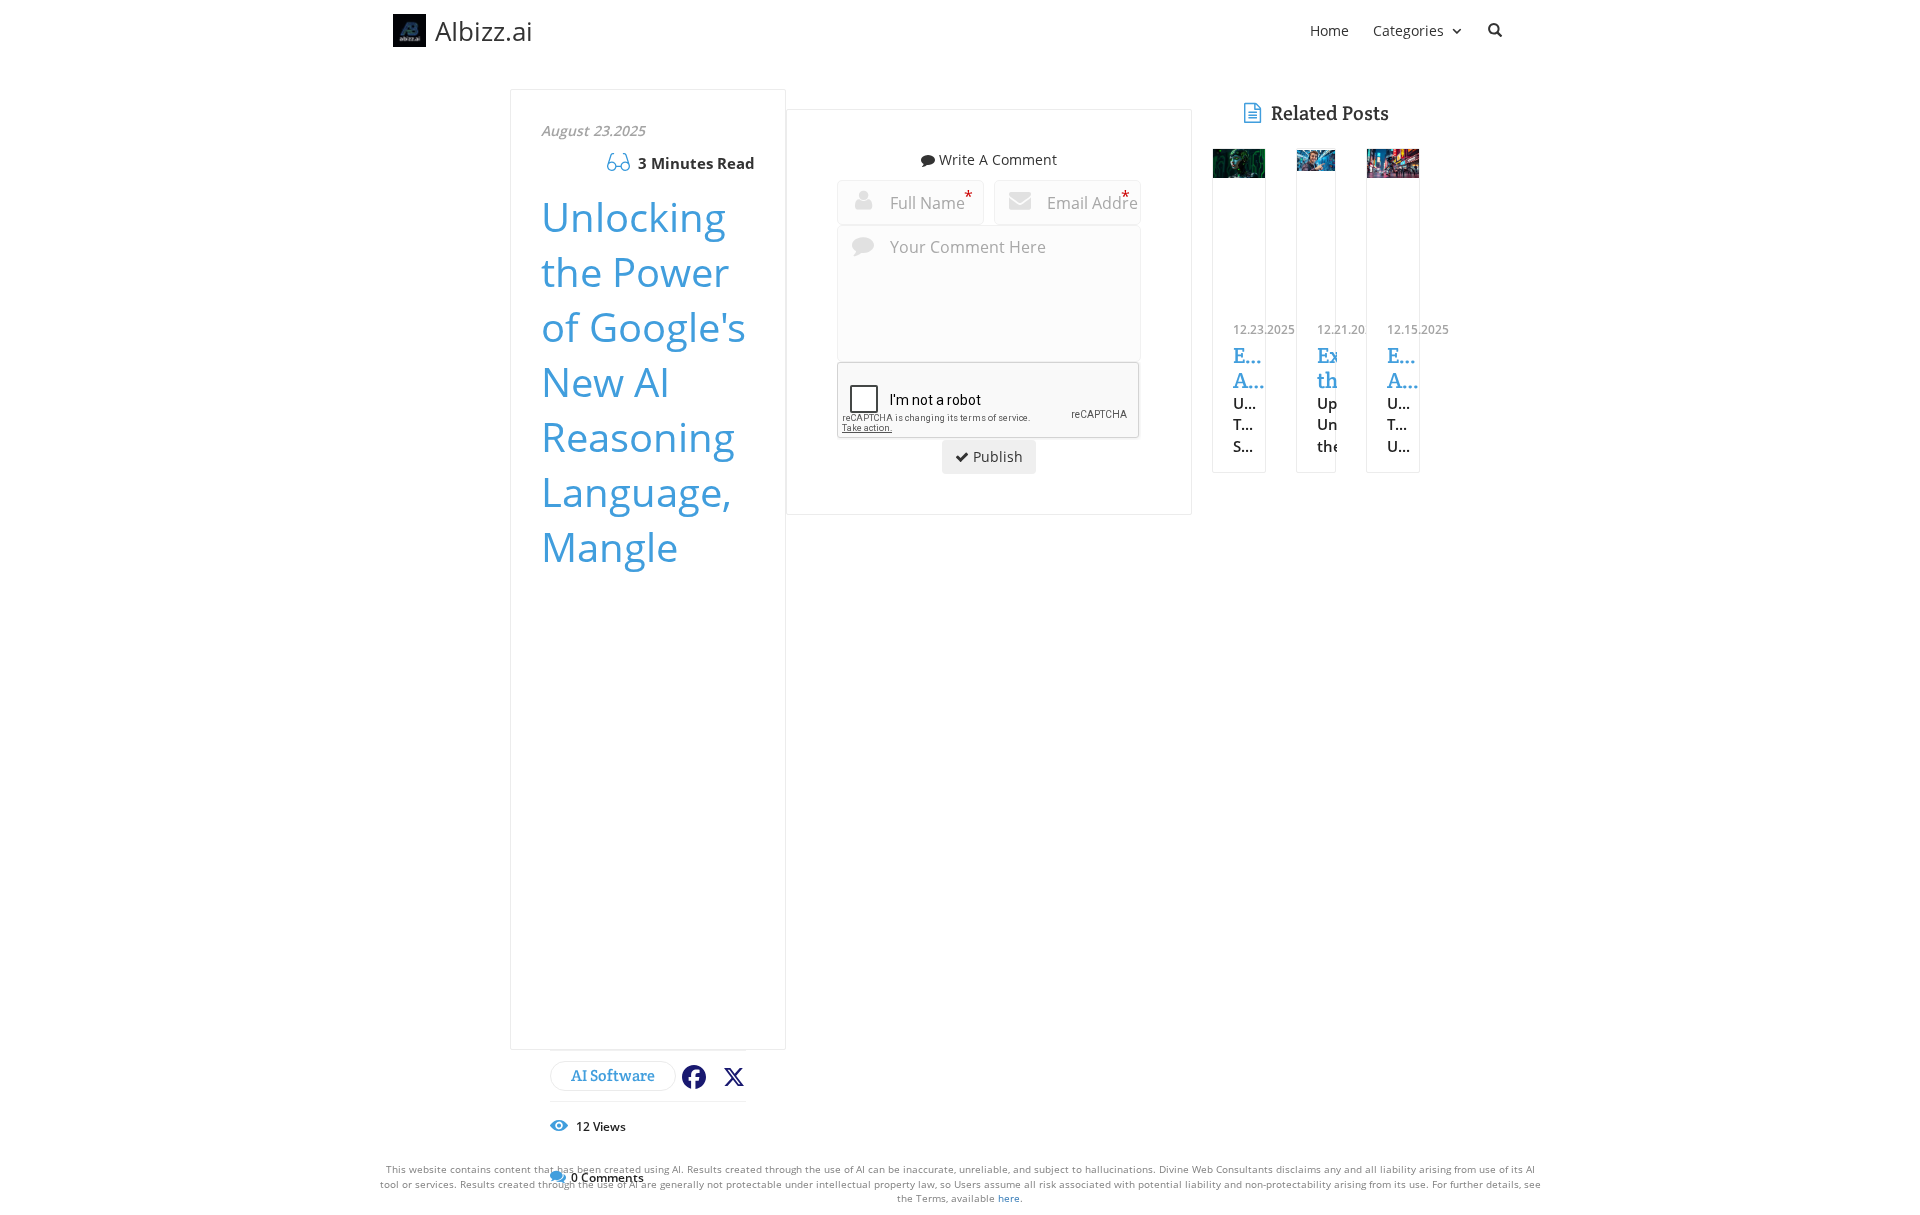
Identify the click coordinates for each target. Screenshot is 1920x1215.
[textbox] (484, 31)
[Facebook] (691, 1076)
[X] (731, 1076)
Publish (996, 456)
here (1009, 1198)
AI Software (613, 1075)
